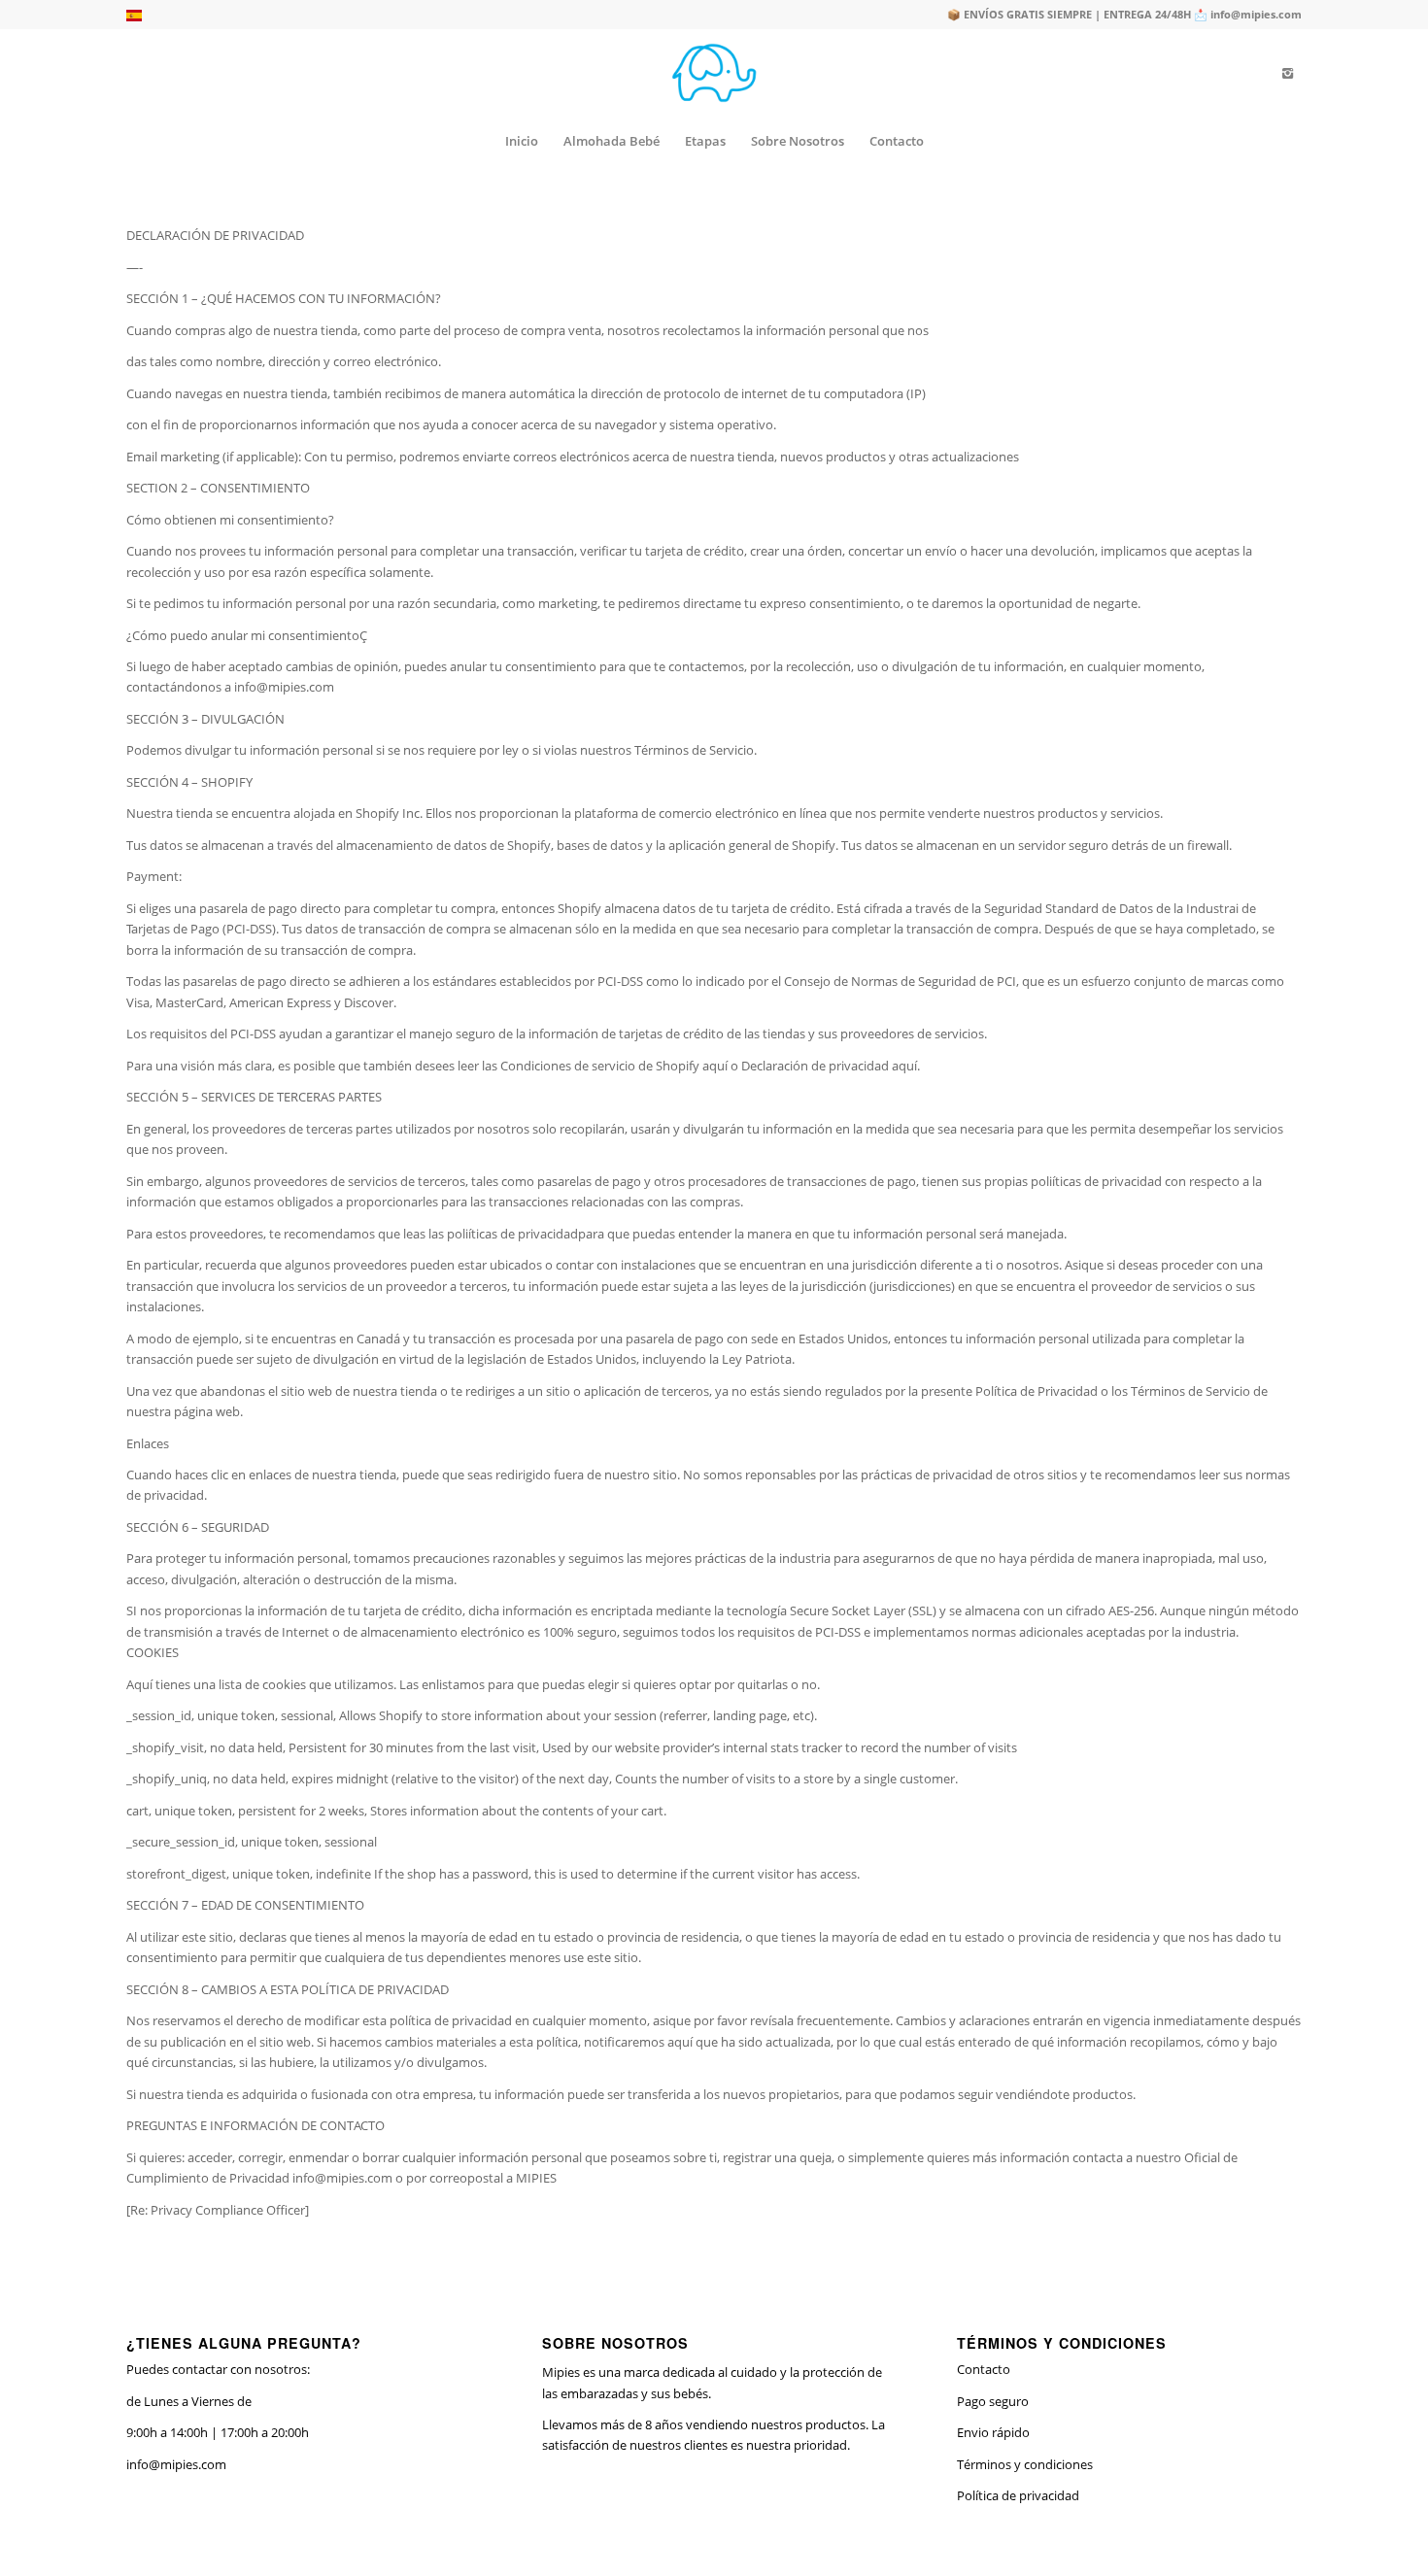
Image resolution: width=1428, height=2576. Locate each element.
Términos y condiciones (1025, 2464)
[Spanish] (134, 17)
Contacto (984, 2369)
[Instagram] (1287, 73)
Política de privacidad (1018, 2495)
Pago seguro (993, 2401)
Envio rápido (993, 2432)
